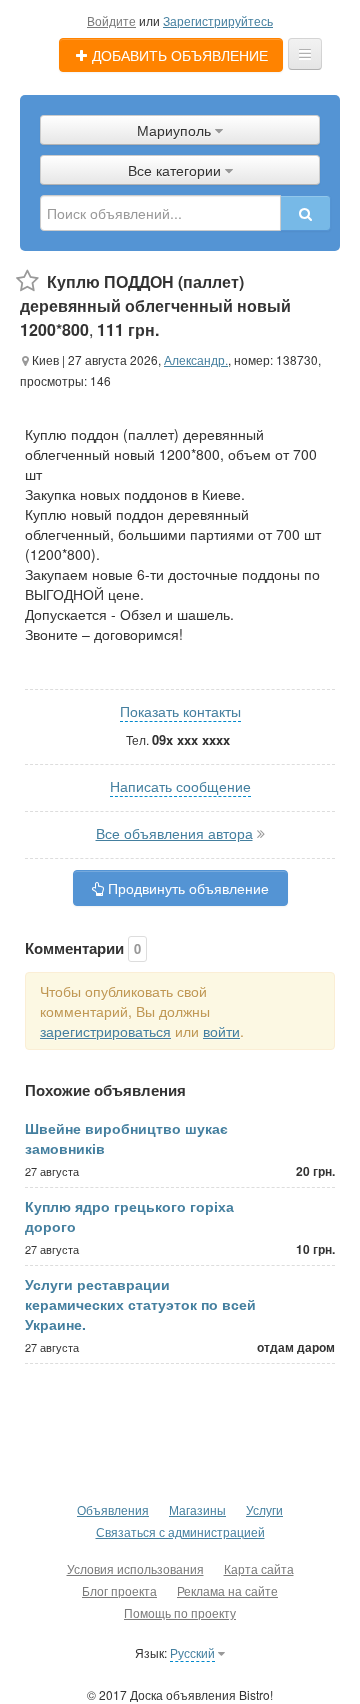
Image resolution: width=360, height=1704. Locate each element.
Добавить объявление (178, 55)
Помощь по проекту (180, 1612)
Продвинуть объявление (186, 888)
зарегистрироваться (105, 1031)
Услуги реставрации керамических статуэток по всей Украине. (140, 1304)
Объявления (113, 1509)
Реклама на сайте (227, 1590)
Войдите (111, 20)
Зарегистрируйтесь (218, 20)
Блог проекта (119, 1590)
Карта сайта (259, 1568)
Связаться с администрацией (180, 1531)
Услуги (264, 1509)
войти (221, 1031)
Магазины (197, 1509)
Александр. (196, 359)
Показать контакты (180, 711)
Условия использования (135, 1568)
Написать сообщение (180, 786)
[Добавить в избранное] (27, 281)
